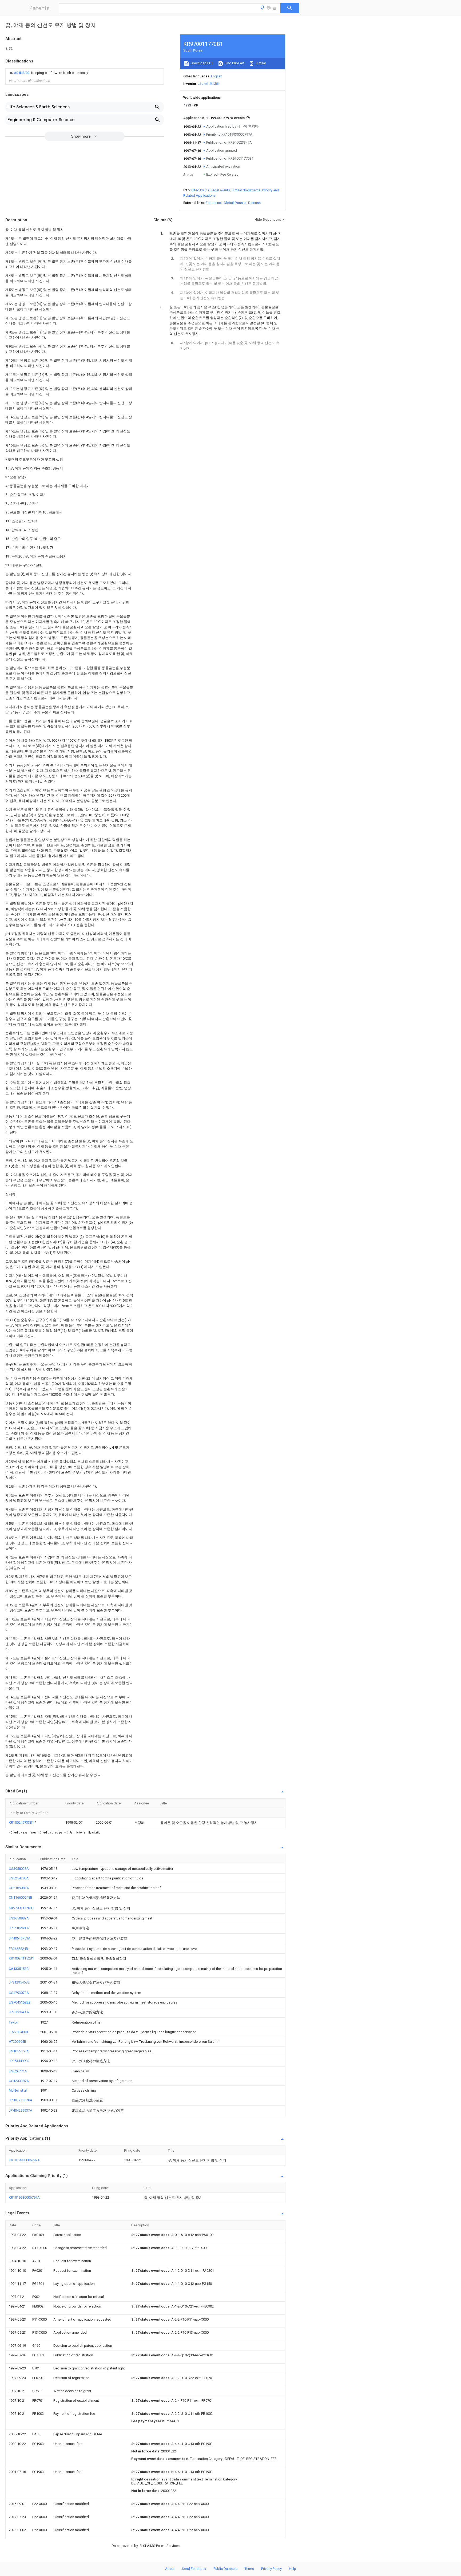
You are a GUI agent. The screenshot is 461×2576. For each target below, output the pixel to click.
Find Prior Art (234, 63)
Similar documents (246, 190)
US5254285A (19, 1878)
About (170, 2569)
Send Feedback (194, 2569)
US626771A (18, 2071)
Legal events (220, 190)
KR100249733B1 (22, 1822)
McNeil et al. (18, 2090)
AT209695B (17, 2042)
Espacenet (214, 203)
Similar (260, 63)
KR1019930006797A (24, 2160)
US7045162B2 (20, 2002)
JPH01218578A (21, 2100)
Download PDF (202, 63)
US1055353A (19, 2051)
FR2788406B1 (19, 2032)
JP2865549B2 (19, 2012)
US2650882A (19, 1918)
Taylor (13, 2022)
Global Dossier (235, 203)
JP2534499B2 (19, 2061)
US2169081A (19, 1888)
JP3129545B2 (19, 1982)
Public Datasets (225, 2569)
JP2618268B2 (19, 1928)
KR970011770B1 (21, 1908)
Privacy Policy (271, 2569)
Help (293, 2569)
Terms (249, 2569)
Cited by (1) (200, 190)
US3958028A (19, 1869)
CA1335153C (19, 1969)
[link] (48, 73)
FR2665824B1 (19, 1949)
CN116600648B (21, 1897)
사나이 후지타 (209, 84)
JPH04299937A (21, 2110)
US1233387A (19, 2081)
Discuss (254, 203)
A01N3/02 (22, 73)
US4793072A (19, 1993)
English (217, 76)
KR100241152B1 (21, 1958)
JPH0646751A (20, 1938)
